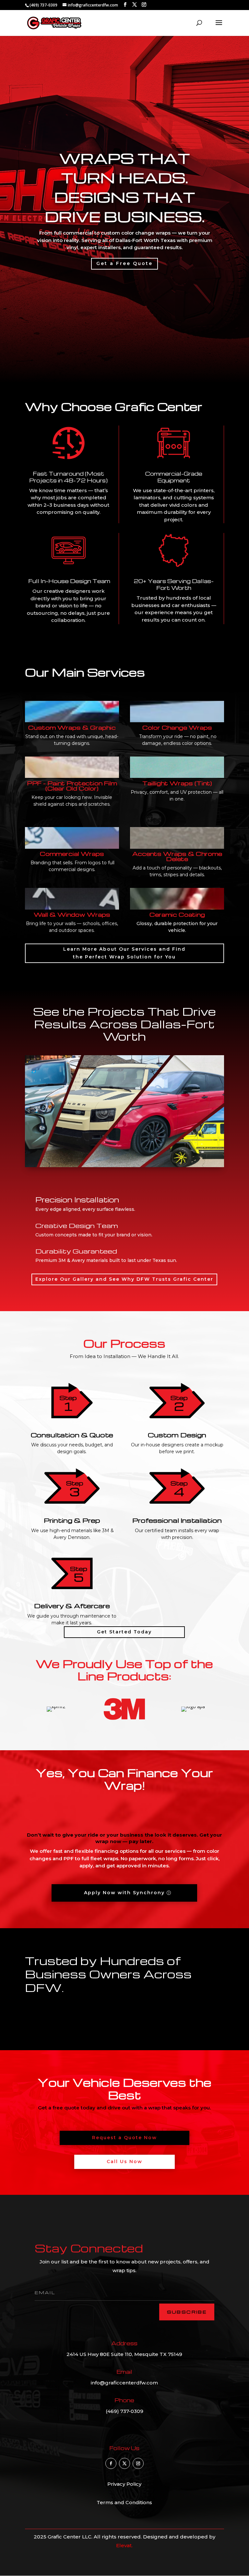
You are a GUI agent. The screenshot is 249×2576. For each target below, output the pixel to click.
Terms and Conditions (124, 2502)
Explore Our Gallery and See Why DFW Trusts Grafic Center (124, 1279)
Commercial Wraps (72, 853)
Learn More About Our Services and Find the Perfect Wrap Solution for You (124, 953)
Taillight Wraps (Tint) (177, 783)
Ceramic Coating (177, 914)
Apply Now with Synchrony (124, 1893)
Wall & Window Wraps (72, 914)
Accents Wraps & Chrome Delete (177, 856)
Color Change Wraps (177, 727)
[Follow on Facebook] (111, 2463)
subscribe (187, 2312)
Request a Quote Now (124, 2138)
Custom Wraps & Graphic (72, 727)
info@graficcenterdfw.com (124, 2383)
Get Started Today (124, 1632)
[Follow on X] (124, 2463)
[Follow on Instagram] (138, 2463)
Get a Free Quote (124, 263)
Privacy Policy (124, 2484)
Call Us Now (124, 2161)
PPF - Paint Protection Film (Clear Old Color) (72, 785)
